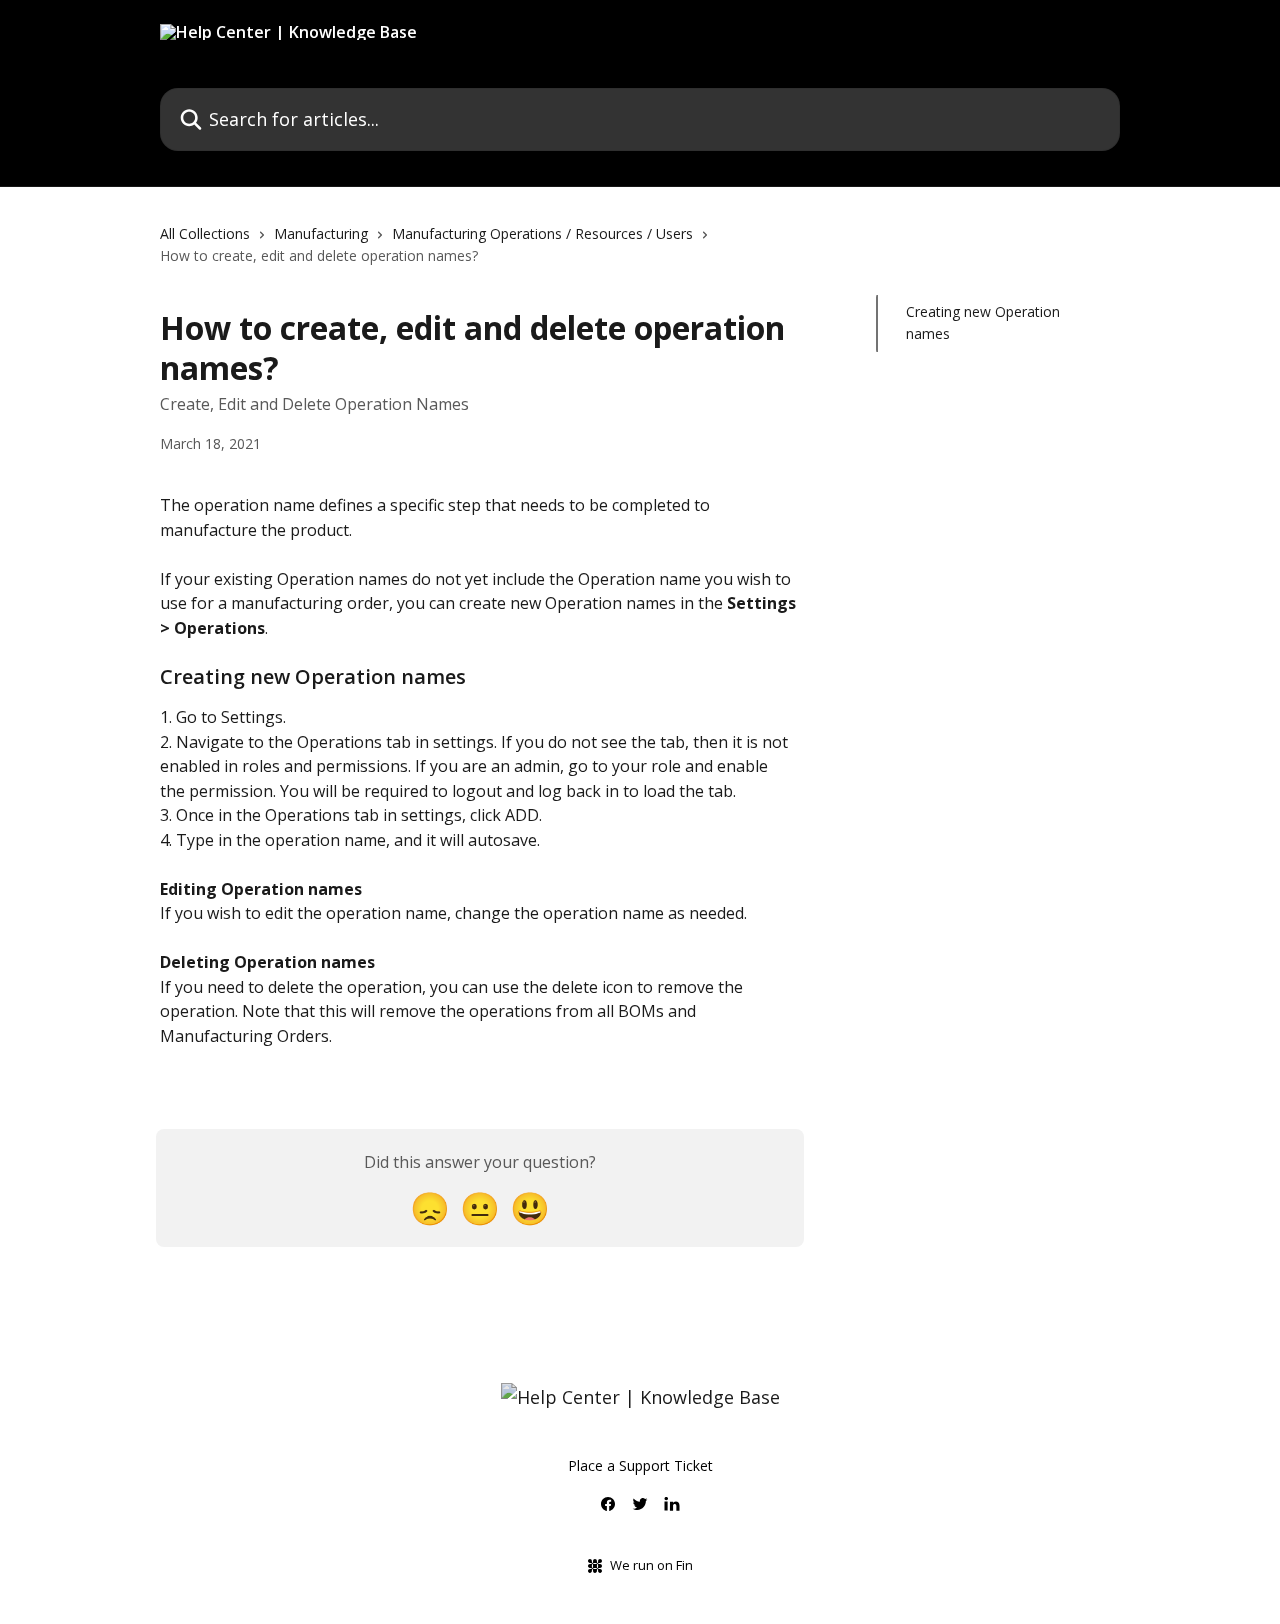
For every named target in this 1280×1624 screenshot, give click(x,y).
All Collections (205, 233)
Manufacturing (321, 233)
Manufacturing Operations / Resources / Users (542, 233)
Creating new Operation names (983, 322)
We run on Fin (651, 1565)
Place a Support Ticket (640, 1465)
